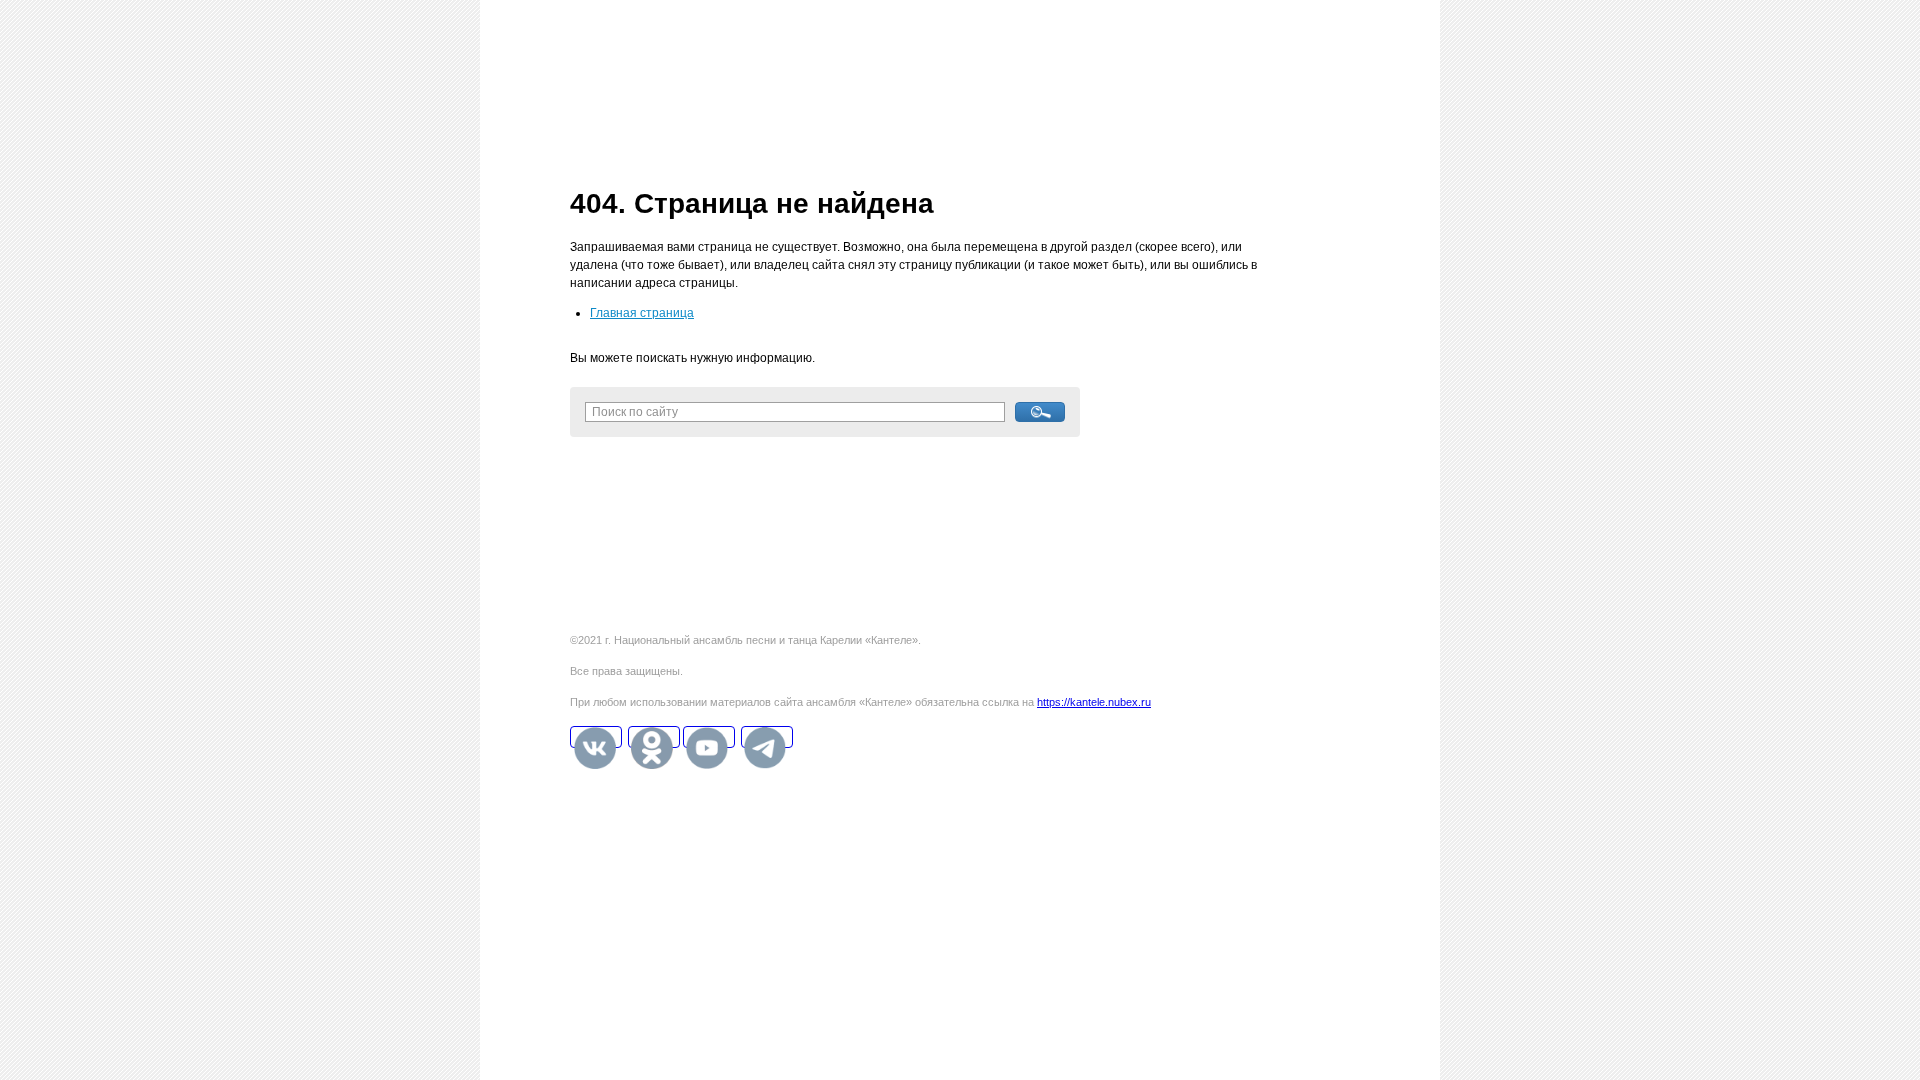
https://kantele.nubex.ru (1094, 702)
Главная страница (642, 313)
